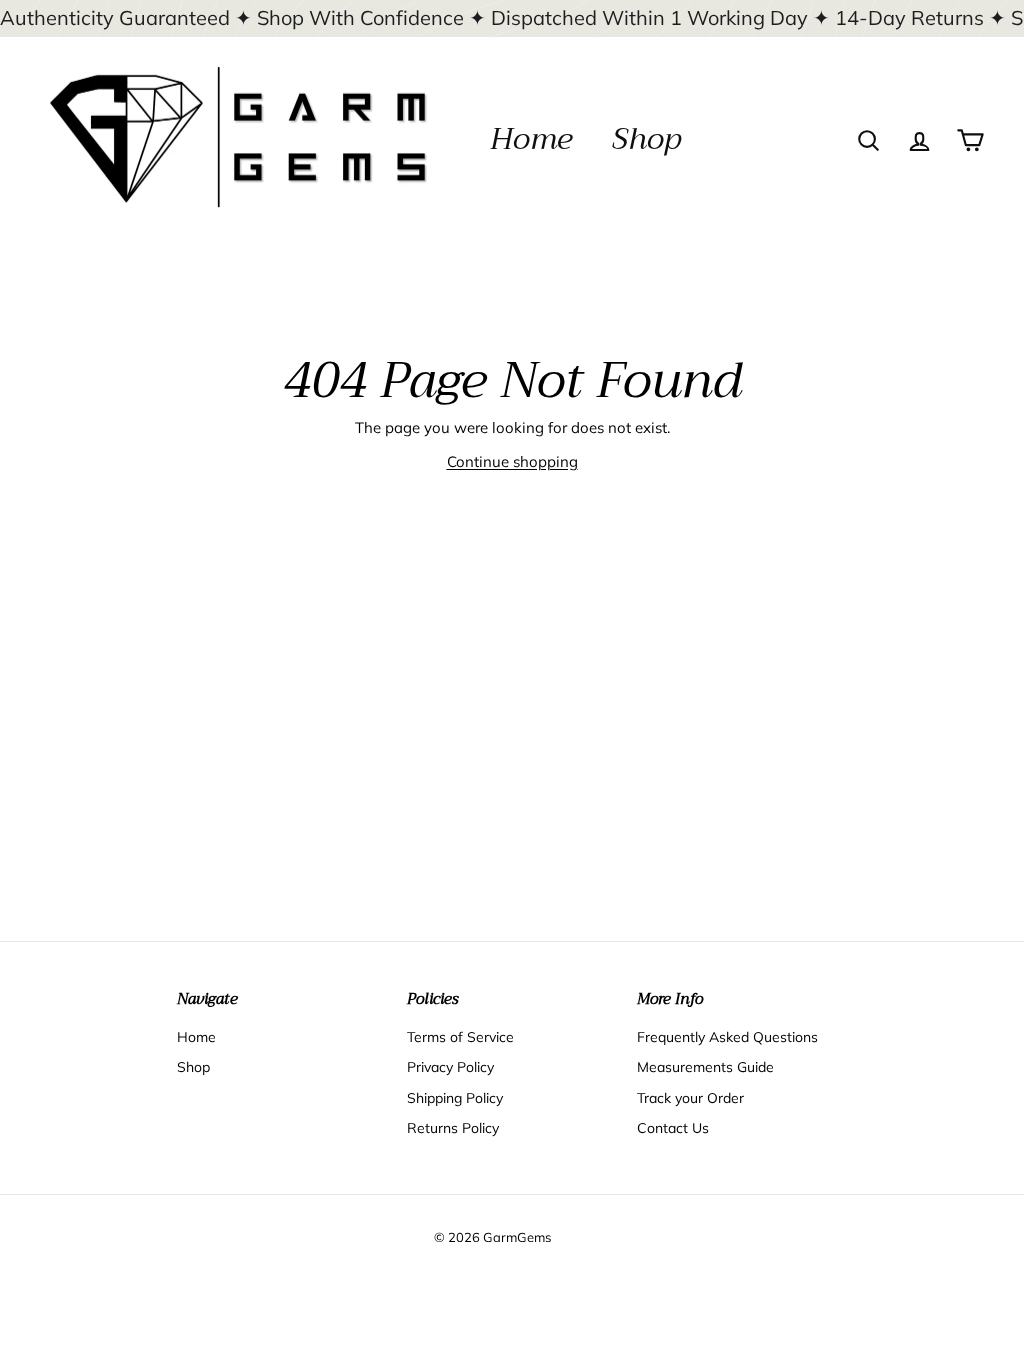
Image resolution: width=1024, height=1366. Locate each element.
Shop (646, 139)
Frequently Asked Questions (727, 1037)
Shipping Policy (455, 1098)
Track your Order (690, 1098)
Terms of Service (460, 1037)
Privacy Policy (450, 1067)
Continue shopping (512, 461)
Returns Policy (453, 1128)
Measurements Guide (705, 1067)
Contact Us (673, 1128)
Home (531, 139)
